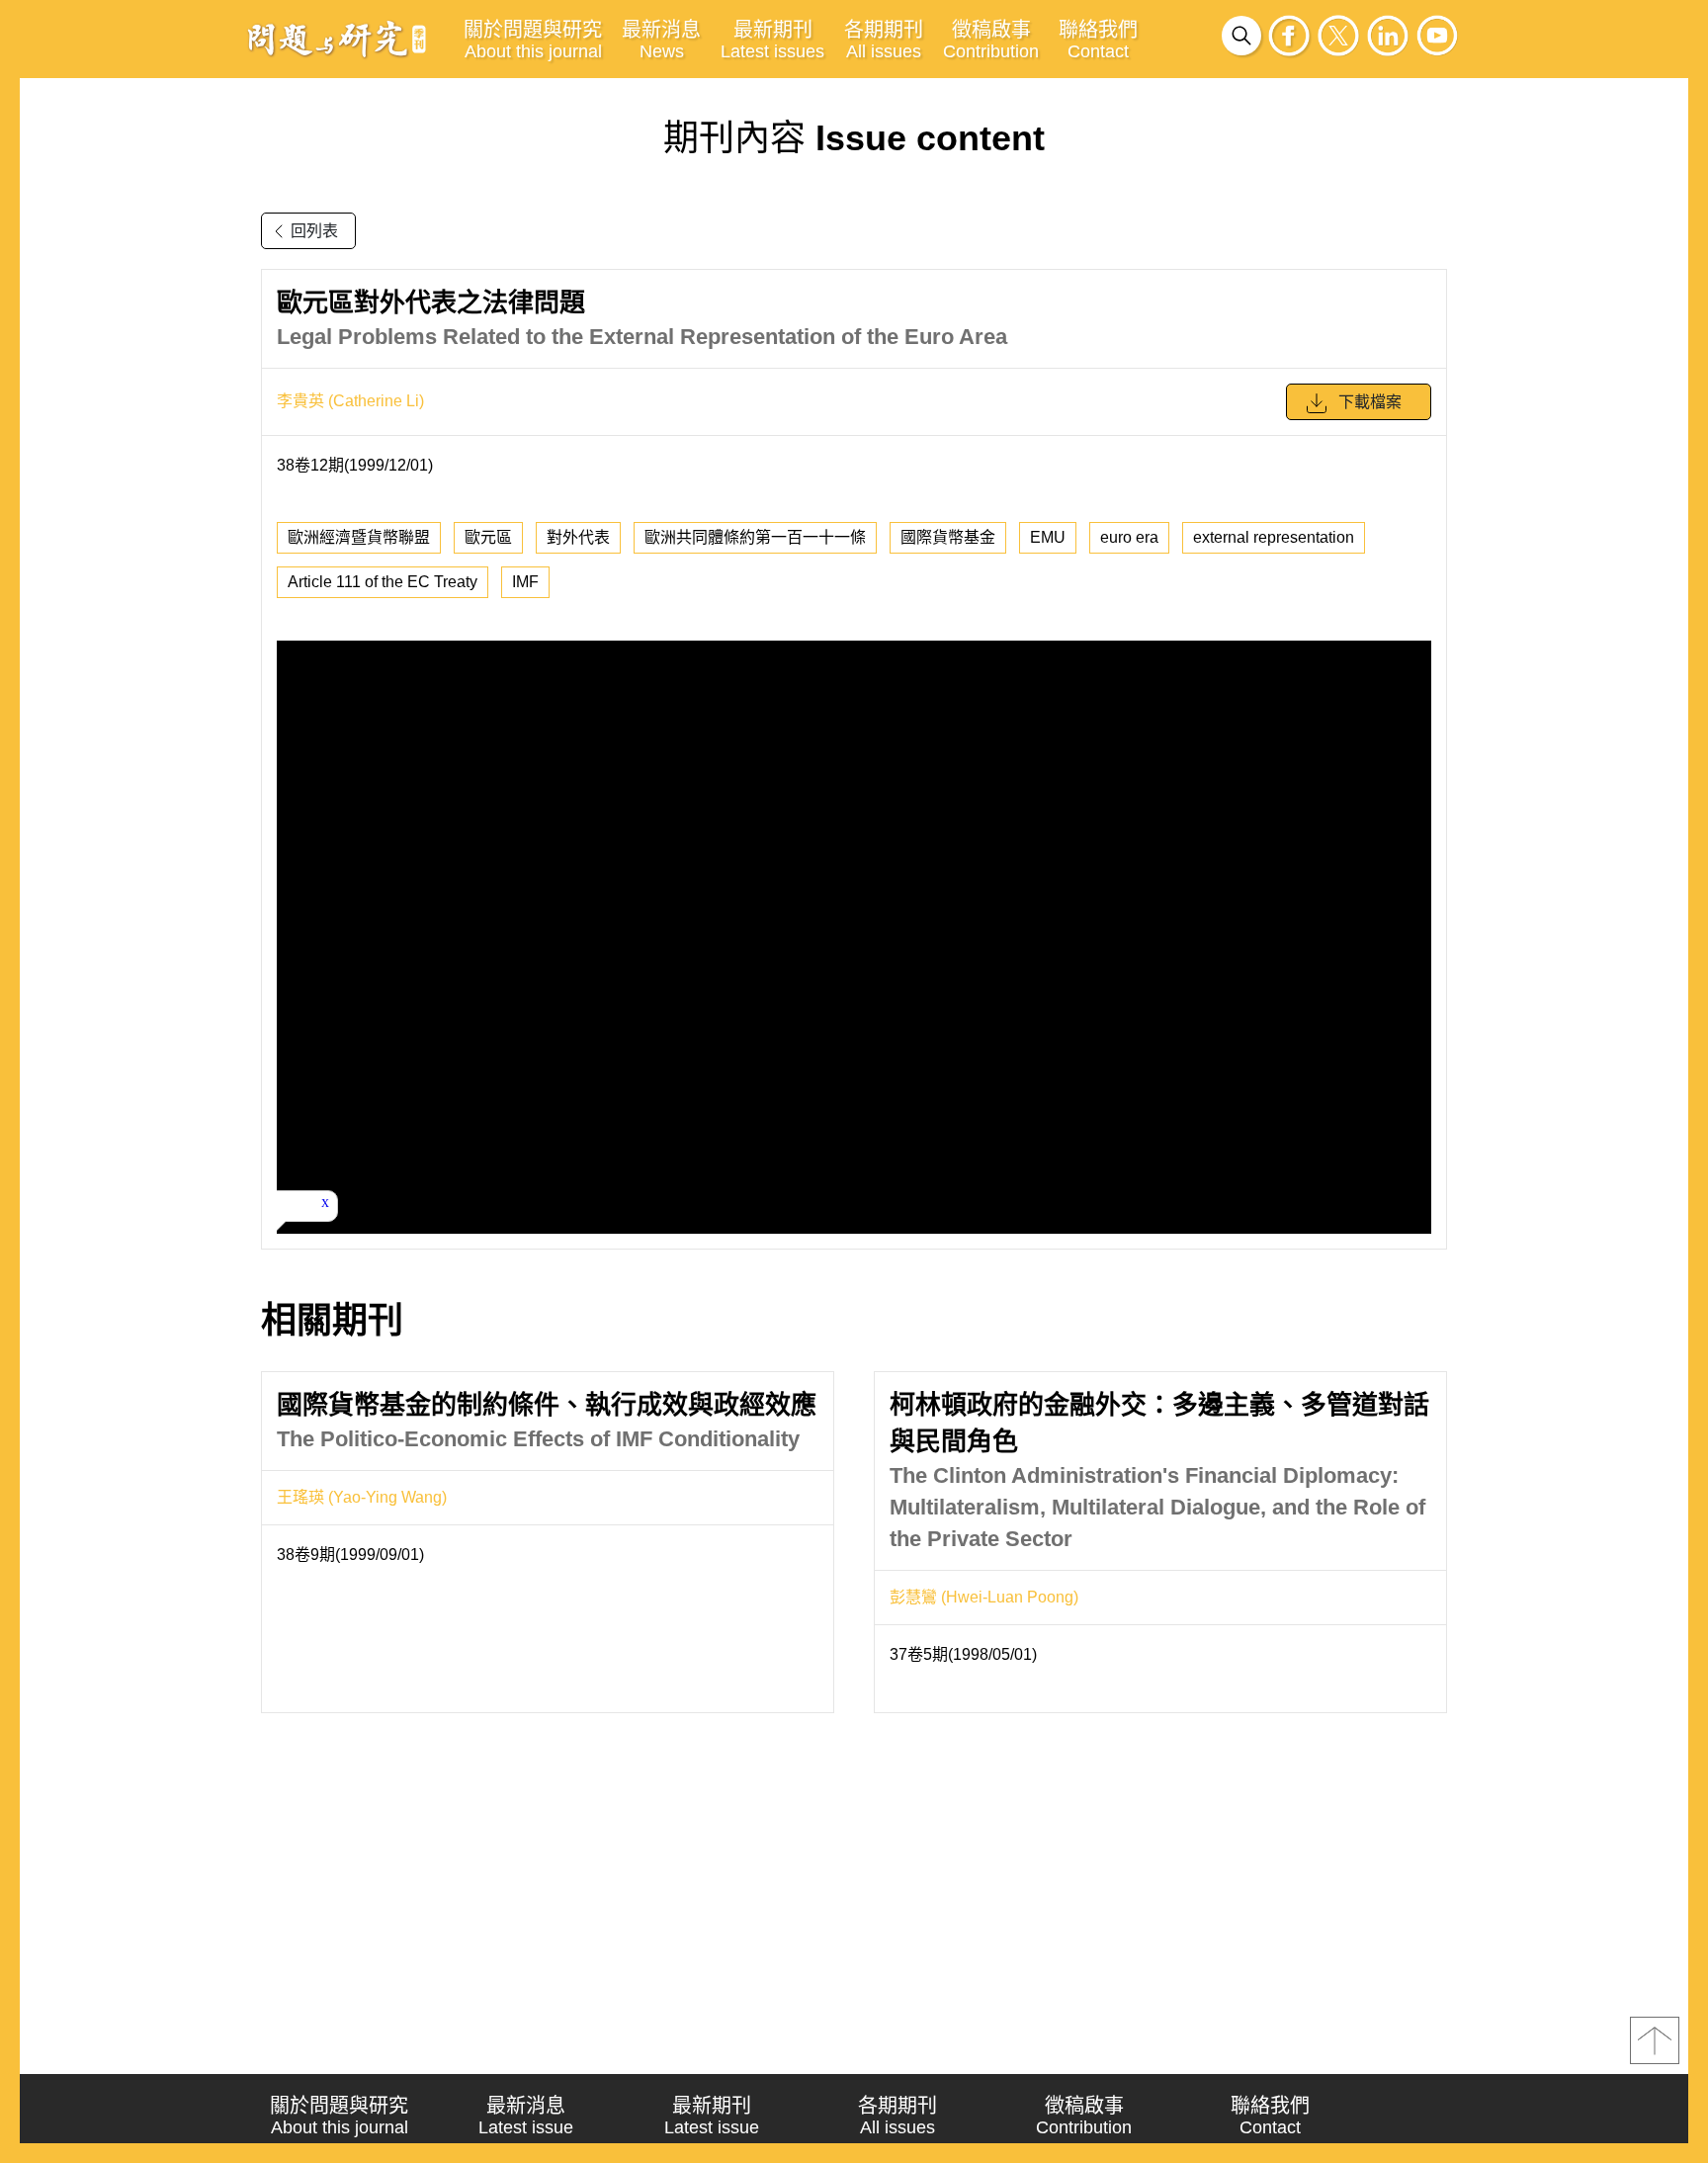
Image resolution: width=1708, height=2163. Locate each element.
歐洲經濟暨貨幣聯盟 (359, 537)
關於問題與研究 (533, 40)
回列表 (314, 231)
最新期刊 (772, 40)
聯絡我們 (1098, 40)
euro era (1129, 537)
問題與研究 (337, 39)
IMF (525, 582)
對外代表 (578, 537)
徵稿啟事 (991, 40)
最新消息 (661, 40)
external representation (1274, 537)
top (1655, 2040)
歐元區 (488, 537)
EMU (1048, 537)
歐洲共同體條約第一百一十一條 (755, 537)
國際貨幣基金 (948, 537)
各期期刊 (884, 40)
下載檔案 (1370, 402)
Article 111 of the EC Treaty (383, 582)
